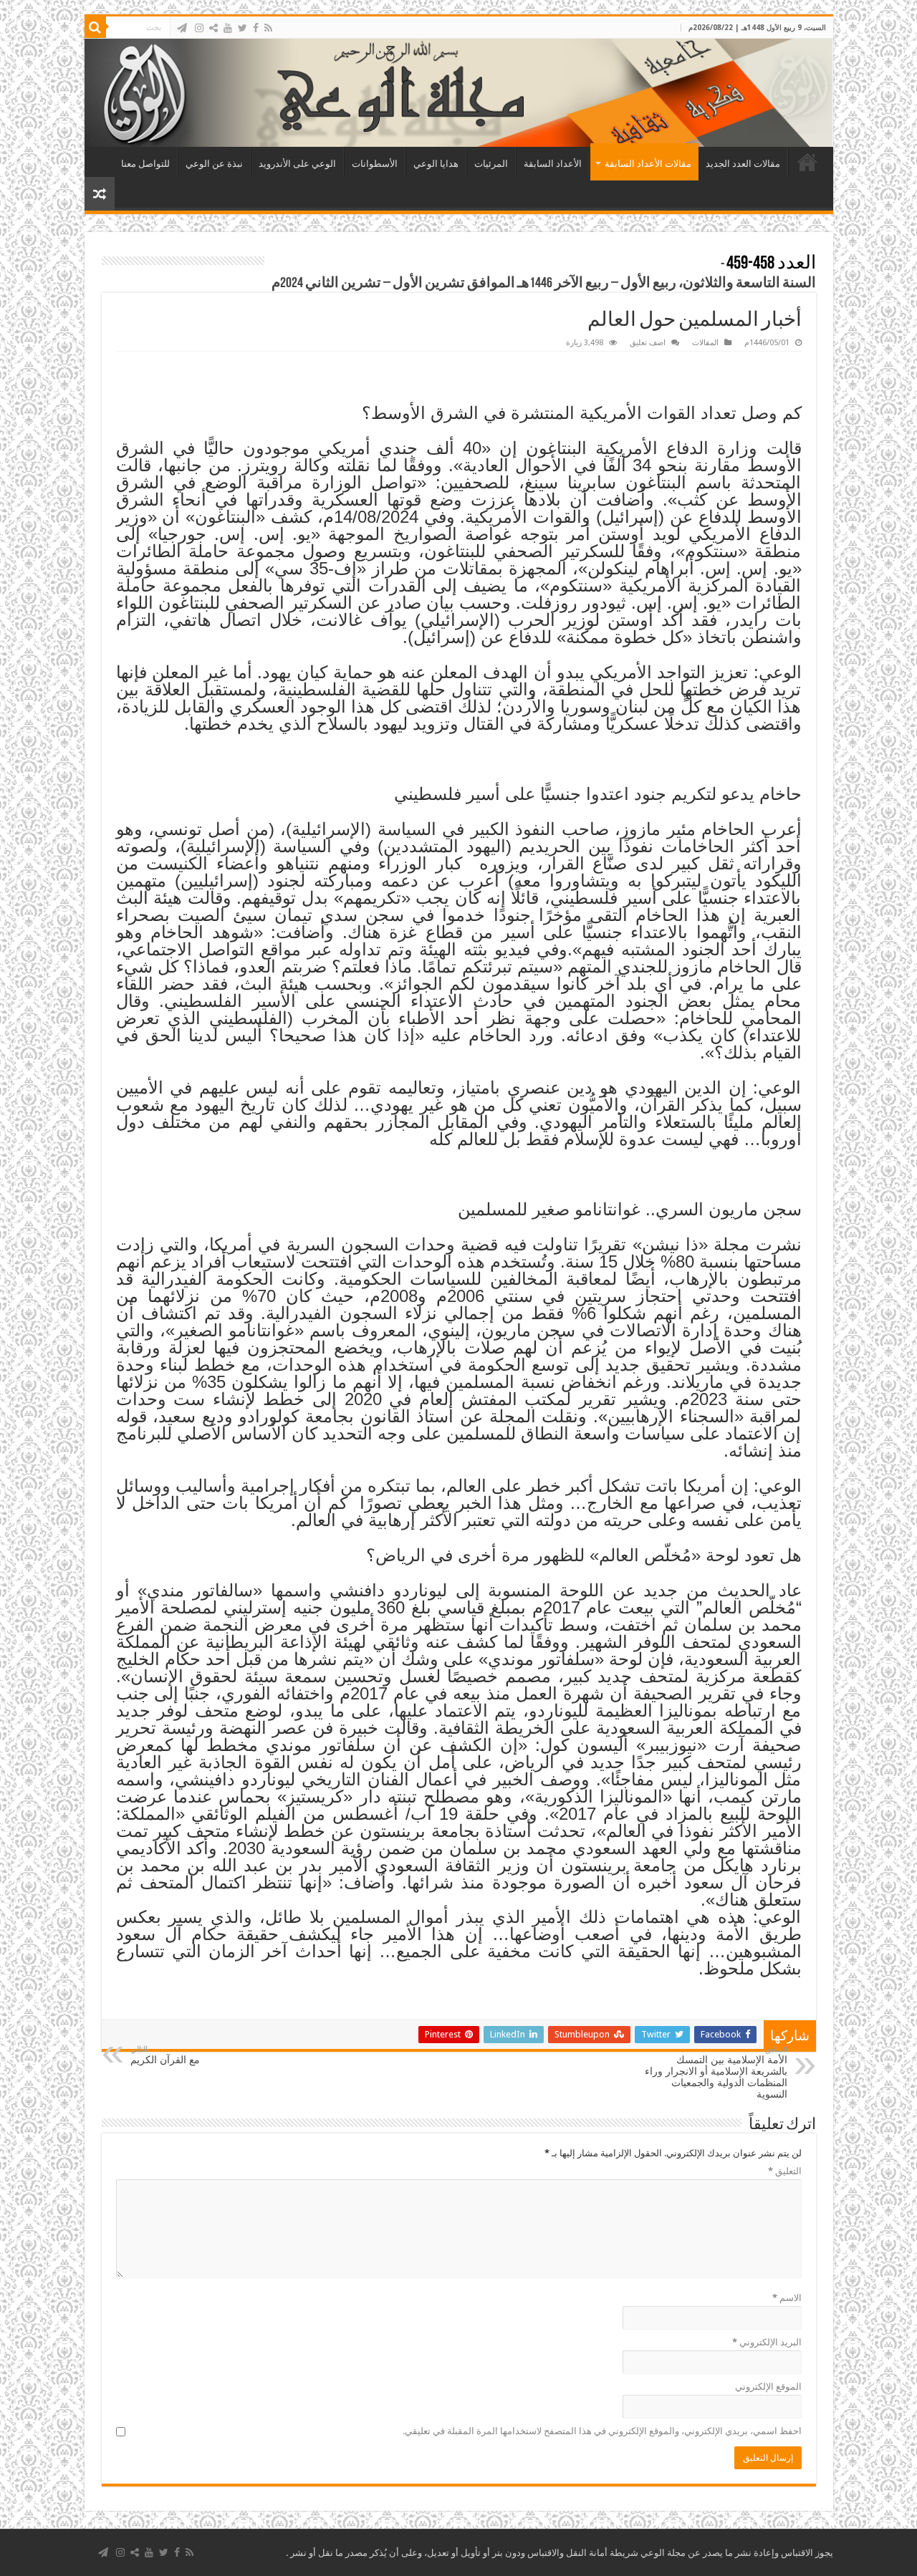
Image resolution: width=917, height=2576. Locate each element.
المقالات (705, 343)
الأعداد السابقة (553, 164)
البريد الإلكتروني (767, 2342)
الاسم (787, 2298)
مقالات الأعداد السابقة (648, 164)
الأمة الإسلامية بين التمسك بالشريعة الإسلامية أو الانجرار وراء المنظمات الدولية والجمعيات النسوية (716, 2072)
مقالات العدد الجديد (743, 164)
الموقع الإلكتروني (768, 2387)
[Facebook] (256, 28)
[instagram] (199, 28)
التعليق (785, 2171)
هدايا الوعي (436, 164)
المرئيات (491, 164)
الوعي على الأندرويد (297, 164)
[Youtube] (228, 28)
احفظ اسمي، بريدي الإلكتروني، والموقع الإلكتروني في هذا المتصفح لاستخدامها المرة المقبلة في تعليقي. (602, 2431)
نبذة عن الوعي (214, 164)
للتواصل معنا (145, 164)
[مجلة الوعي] (459, 93)
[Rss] (268, 28)
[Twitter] (243, 28)
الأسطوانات (375, 164)
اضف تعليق (648, 343)
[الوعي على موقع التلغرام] (182, 28)
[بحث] (95, 27)
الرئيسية (807, 162)
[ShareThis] (213, 28)
